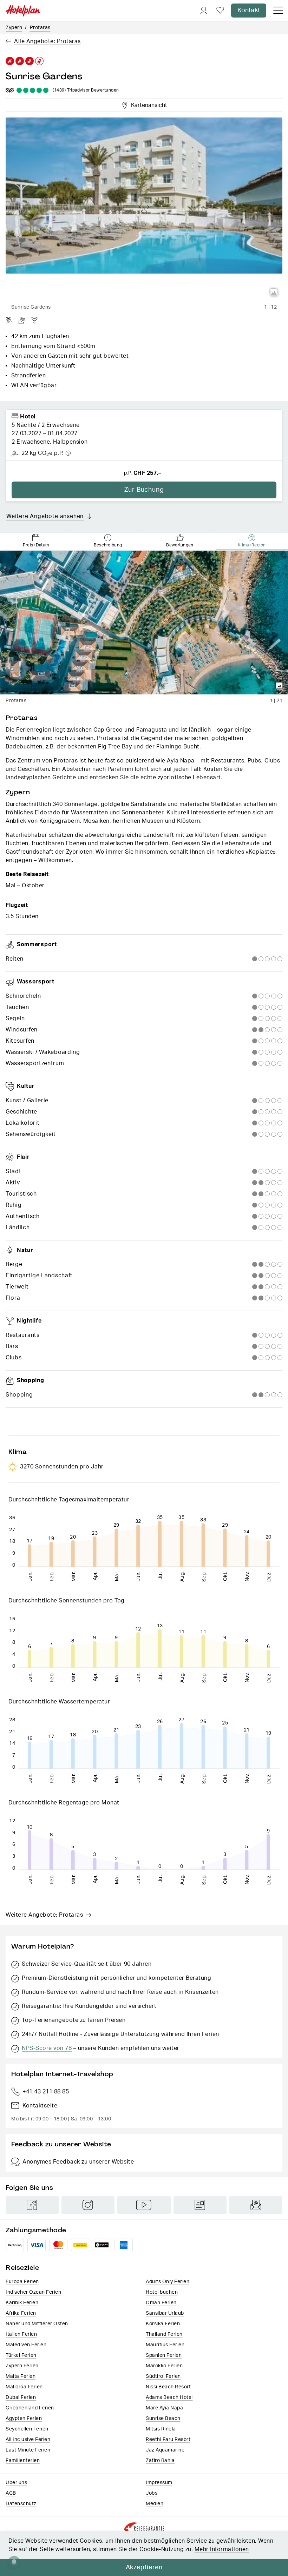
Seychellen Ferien (27, 2429)
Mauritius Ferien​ (165, 2345)
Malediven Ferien (26, 2345)
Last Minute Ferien (28, 2450)
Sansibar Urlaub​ (165, 2313)
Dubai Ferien (21, 2397)
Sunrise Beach (163, 2419)
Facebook (32, 2205)
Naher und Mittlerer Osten (37, 2324)
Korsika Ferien (163, 2324)
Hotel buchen (162, 2292)
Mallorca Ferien (24, 2387)
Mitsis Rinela (161, 2429)
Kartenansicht (148, 104)
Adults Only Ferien (168, 2282)
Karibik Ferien (22, 2303)
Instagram (88, 2205)
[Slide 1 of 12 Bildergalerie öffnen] (144, 209)
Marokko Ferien (164, 2366)
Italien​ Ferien (21, 2334)
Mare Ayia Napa (164, 2408)
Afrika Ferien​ (21, 2313)
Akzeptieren (144, 2568)
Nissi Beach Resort (168, 2387)
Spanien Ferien (164, 2355)
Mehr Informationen (222, 2549)
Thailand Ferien (164, 2334)
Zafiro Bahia (160, 2461)
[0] (220, 11)
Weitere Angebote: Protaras (44, 1915)
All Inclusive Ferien (28, 2440)
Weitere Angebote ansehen (45, 516)
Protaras (40, 28)
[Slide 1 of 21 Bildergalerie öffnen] (144, 623)
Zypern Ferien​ (22, 2366)
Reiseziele (22, 2268)
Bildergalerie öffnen (274, 292)
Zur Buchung (144, 490)
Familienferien (23, 2461)
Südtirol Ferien (163, 2376)
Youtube (144, 2205)
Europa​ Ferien (22, 2282)
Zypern (14, 28)
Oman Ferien (161, 2303)
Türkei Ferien (21, 2355)
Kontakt (249, 11)
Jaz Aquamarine (165, 2450)
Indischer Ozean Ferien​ (33, 2292)
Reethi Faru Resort (168, 2440)
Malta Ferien (21, 2376)
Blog (200, 2205)
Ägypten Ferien (24, 2419)
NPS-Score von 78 (47, 2048)
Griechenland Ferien (30, 2408)
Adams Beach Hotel (169, 2397)
